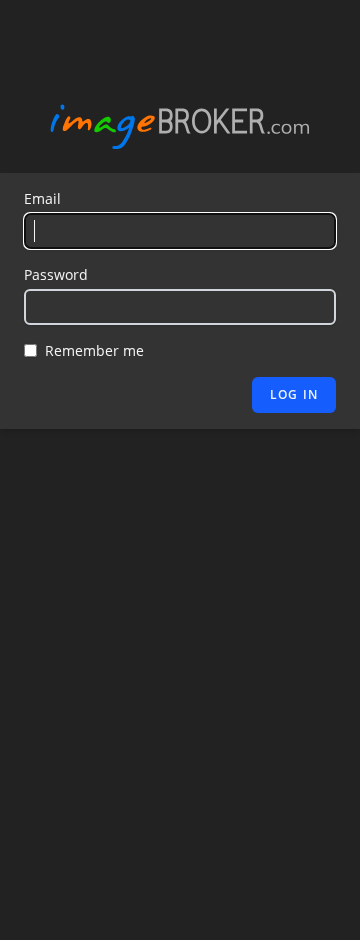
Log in (294, 394)
